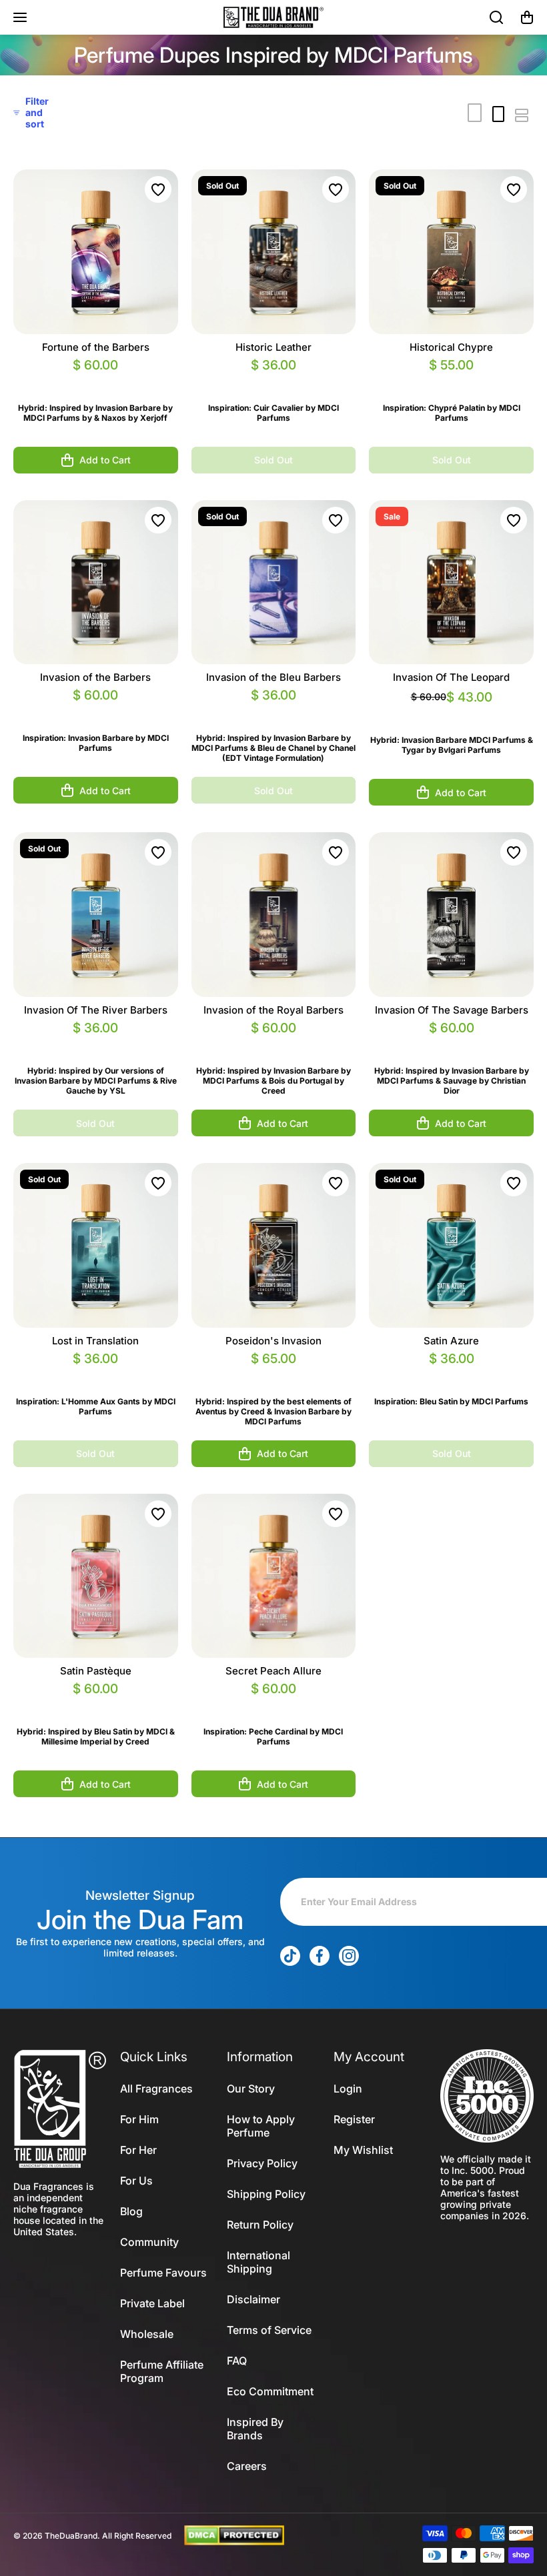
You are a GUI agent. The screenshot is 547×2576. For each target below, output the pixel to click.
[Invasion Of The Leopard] (451, 582)
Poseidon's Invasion (273, 1341)
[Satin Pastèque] (96, 1576)
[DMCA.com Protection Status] (234, 2535)
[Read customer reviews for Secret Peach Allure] (274, 1705)
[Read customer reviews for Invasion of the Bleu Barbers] (274, 711)
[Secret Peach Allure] (274, 1576)
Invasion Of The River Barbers (96, 1010)
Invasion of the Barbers (95, 677)
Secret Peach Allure (273, 1671)
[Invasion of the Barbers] (96, 582)
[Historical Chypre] (451, 252)
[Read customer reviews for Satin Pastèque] (96, 1705)
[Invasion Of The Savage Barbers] (451, 915)
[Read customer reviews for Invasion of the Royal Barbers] (274, 1044)
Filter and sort (37, 112)
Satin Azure (451, 1341)
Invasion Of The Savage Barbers (452, 1010)
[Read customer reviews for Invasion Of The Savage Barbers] (451, 1044)
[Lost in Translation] (96, 1245)
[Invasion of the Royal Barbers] (274, 915)
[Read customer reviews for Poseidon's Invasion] (274, 1375)
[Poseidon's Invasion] (274, 1245)
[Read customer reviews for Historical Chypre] (451, 381)
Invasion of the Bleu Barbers (273, 677)
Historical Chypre (451, 347)
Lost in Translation (95, 1341)
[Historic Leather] (274, 252)
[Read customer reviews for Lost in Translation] (96, 1375)
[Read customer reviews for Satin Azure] (451, 1375)
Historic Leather (273, 347)
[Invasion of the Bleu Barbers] (274, 582)
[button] (527, 17)
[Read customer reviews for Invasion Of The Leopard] (451, 713)
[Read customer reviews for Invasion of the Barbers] (96, 711)
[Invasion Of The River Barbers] (96, 915)
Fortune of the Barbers (96, 347)
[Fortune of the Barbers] (96, 252)
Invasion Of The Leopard (451, 677)
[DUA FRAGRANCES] (273, 17)
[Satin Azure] (451, 1245)
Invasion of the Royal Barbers (273, 1010)
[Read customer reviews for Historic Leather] (274, 381)
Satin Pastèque (96, 1671)
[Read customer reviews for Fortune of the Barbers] (96, 381)
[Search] (497, 17)
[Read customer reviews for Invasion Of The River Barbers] (96, 1044)
